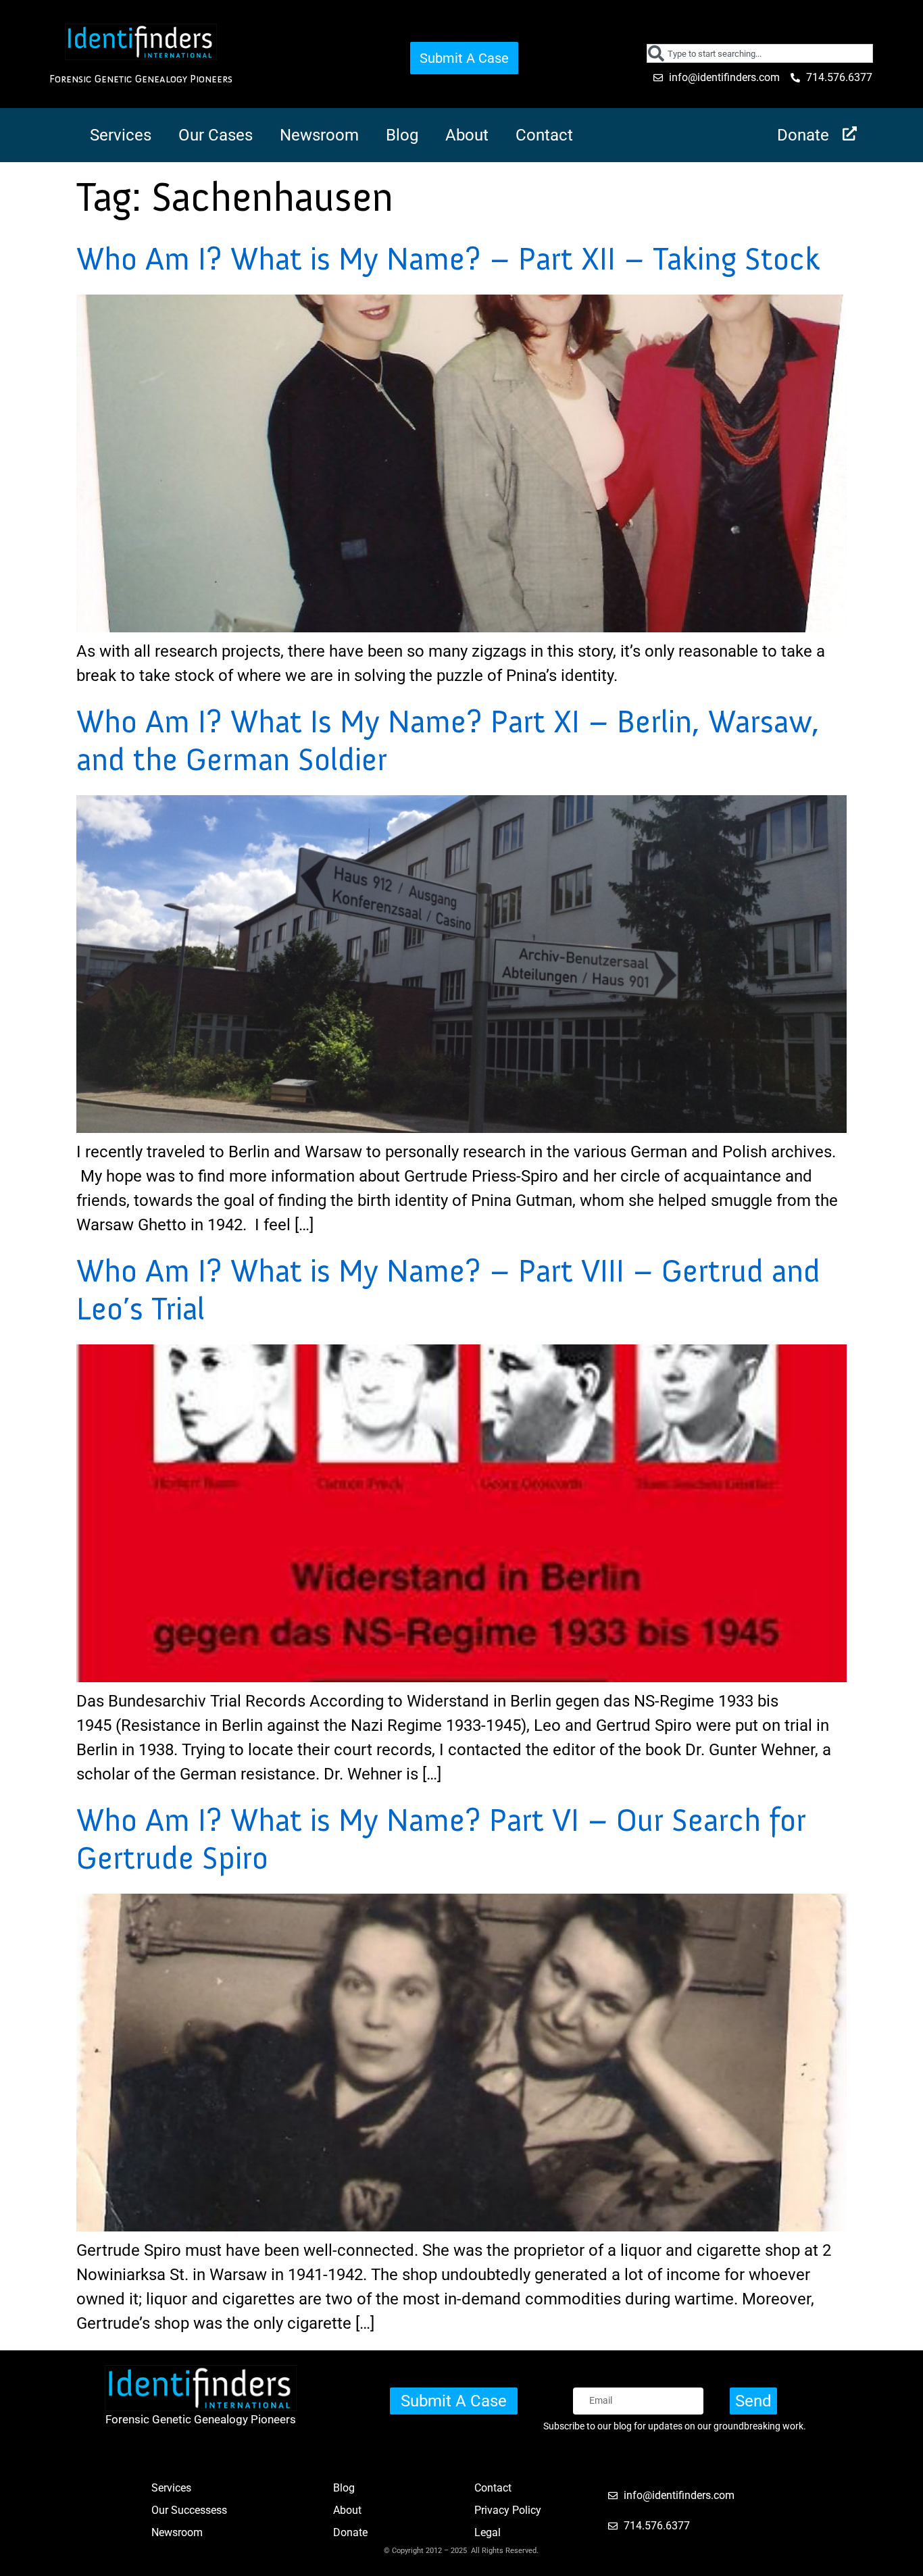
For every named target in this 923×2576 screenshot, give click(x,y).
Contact (544, 135)
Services (121, 135)
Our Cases (216, 135)
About (467, 135)
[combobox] (760, 53)
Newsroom (319, 135)
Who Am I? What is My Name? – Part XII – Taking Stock (448, 259)
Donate (803, 135)
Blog (402, 135)
